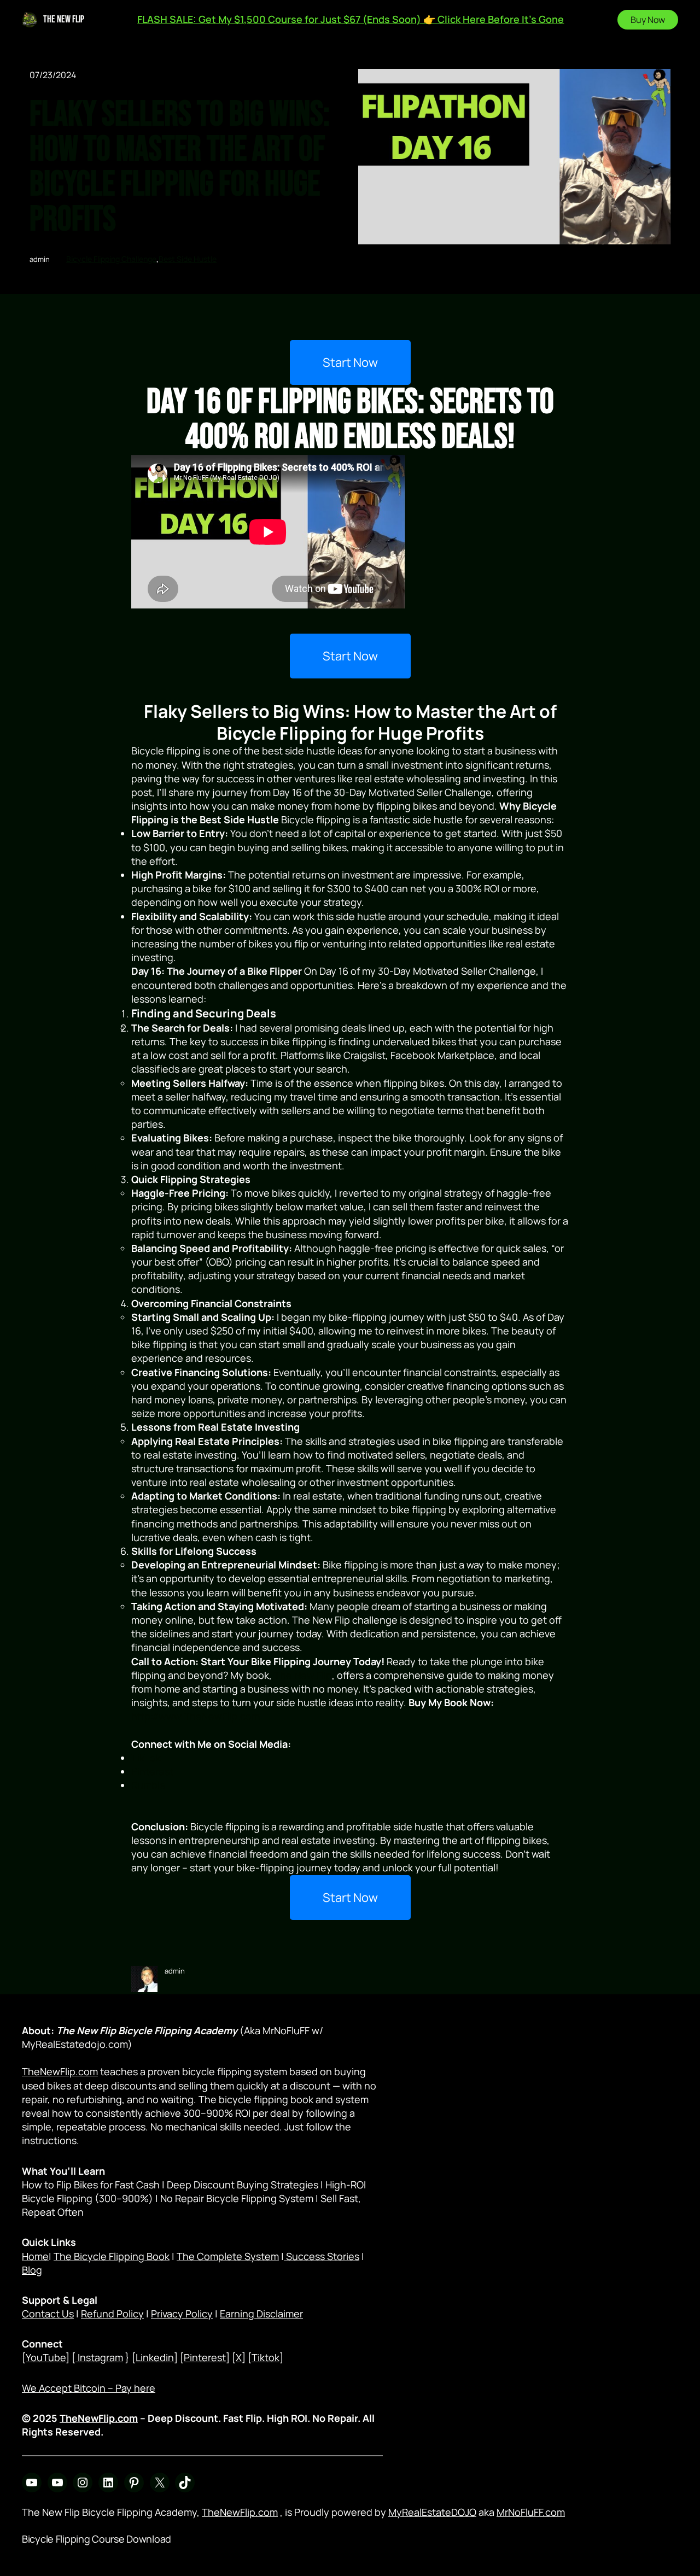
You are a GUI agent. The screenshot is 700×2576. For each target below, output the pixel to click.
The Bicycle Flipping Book (112, 2256)
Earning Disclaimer (261, 2314)
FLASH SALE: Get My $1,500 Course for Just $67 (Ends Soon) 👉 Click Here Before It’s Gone (351, 19)
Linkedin (155, 2357)
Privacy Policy (182, 2314)
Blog (32, 2270)
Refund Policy (112, 2314)
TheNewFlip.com (60, 2071)
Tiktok (266, 2357)
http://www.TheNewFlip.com (196, 1716)
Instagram (99, 2357)
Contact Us (48, 2314)
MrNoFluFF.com (531, 2512)
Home (35, 2256)
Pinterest (205, 2357)
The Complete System (228, 2256)
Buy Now (648, 20)
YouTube (46, 2357)
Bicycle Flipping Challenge (111, 259)
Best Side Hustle (188, 259)
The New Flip (303, 1675)
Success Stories (322, 2256)
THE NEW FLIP (64, 19)
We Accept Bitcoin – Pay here (89, 2388)
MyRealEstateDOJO (432, 2512)
